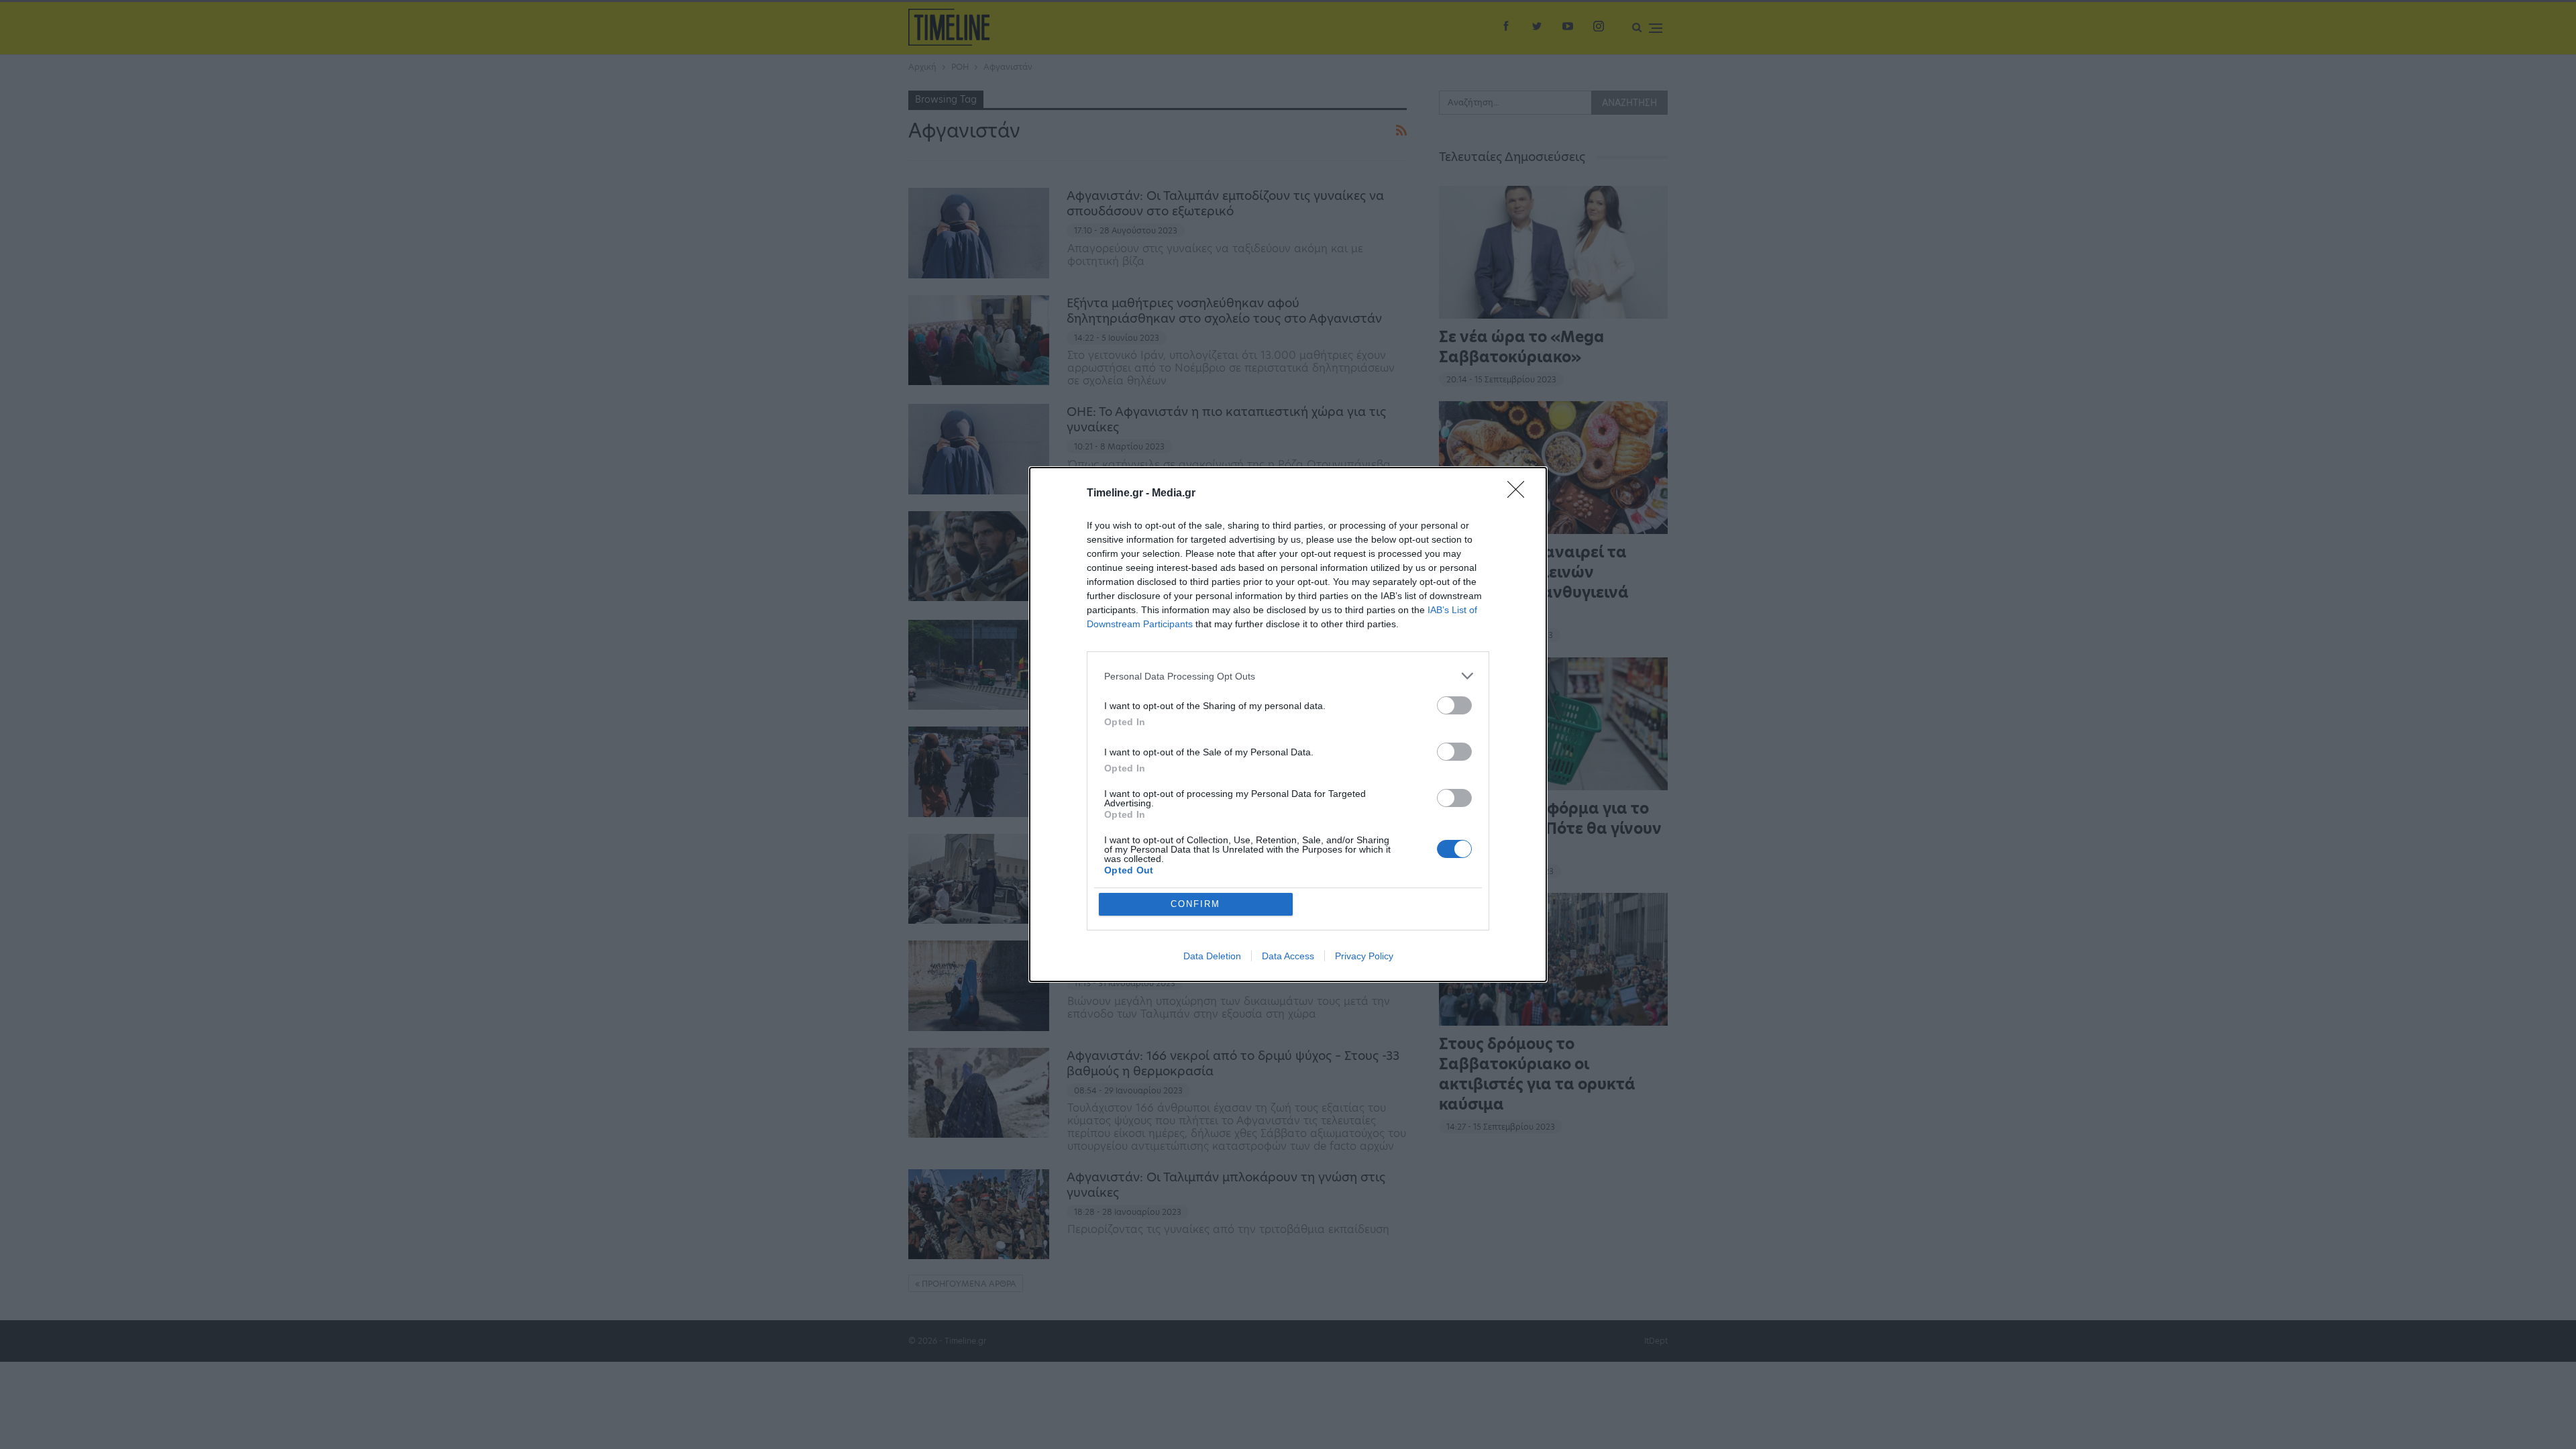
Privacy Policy (1364, 956)
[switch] (1454, 705)
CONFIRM (1195, 904)
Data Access (1288, 956)
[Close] (1520, 494)
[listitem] (1288, 676)
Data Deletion (1212, 956)
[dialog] (1288, 724)
